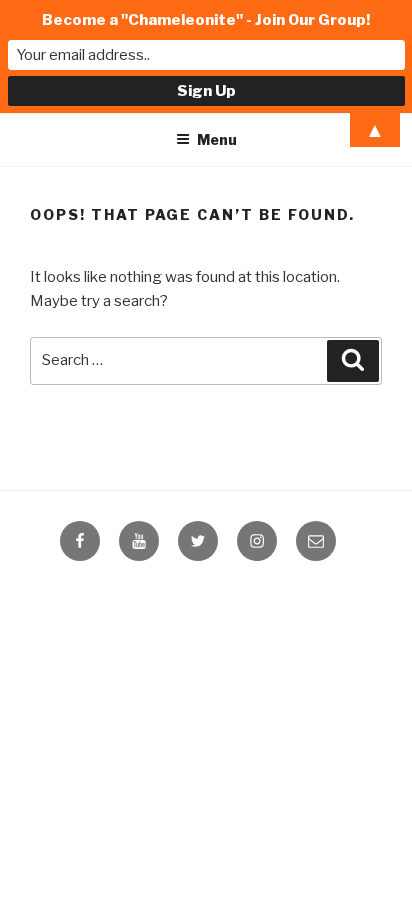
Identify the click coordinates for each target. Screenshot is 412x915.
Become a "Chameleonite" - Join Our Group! (206, 20)
